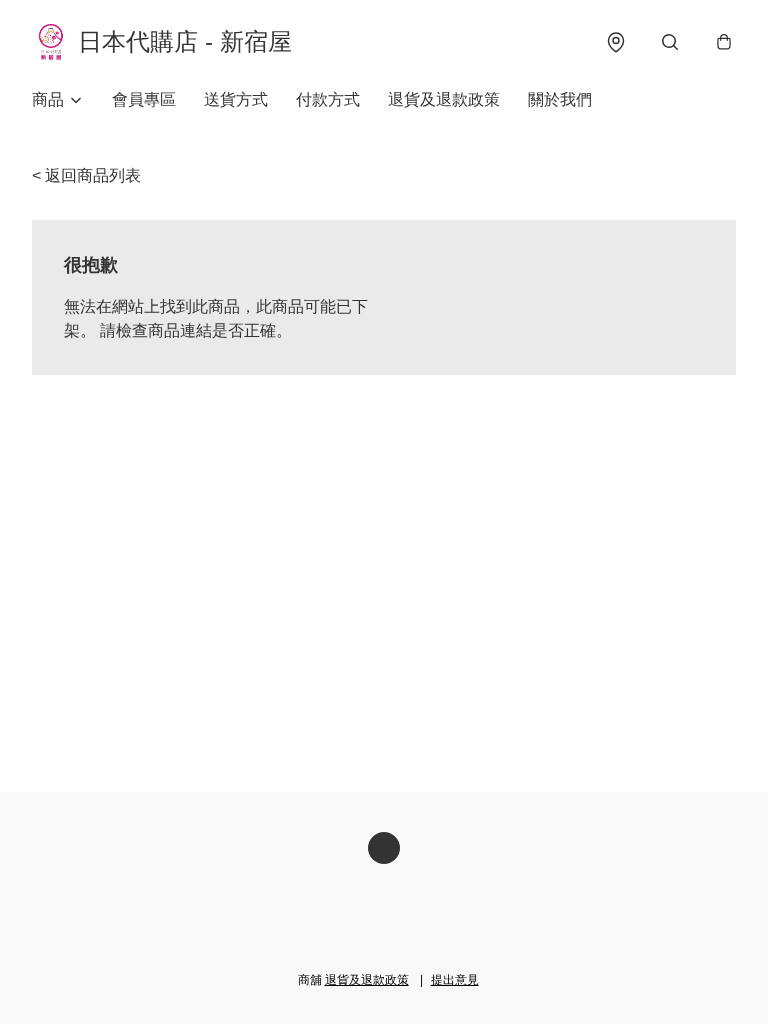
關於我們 (560, 99)
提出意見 (455, 980)
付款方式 (328, 99)
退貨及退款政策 (444, 99)
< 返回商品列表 (86, 175)
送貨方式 (236, 99)
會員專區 (144, 99)
